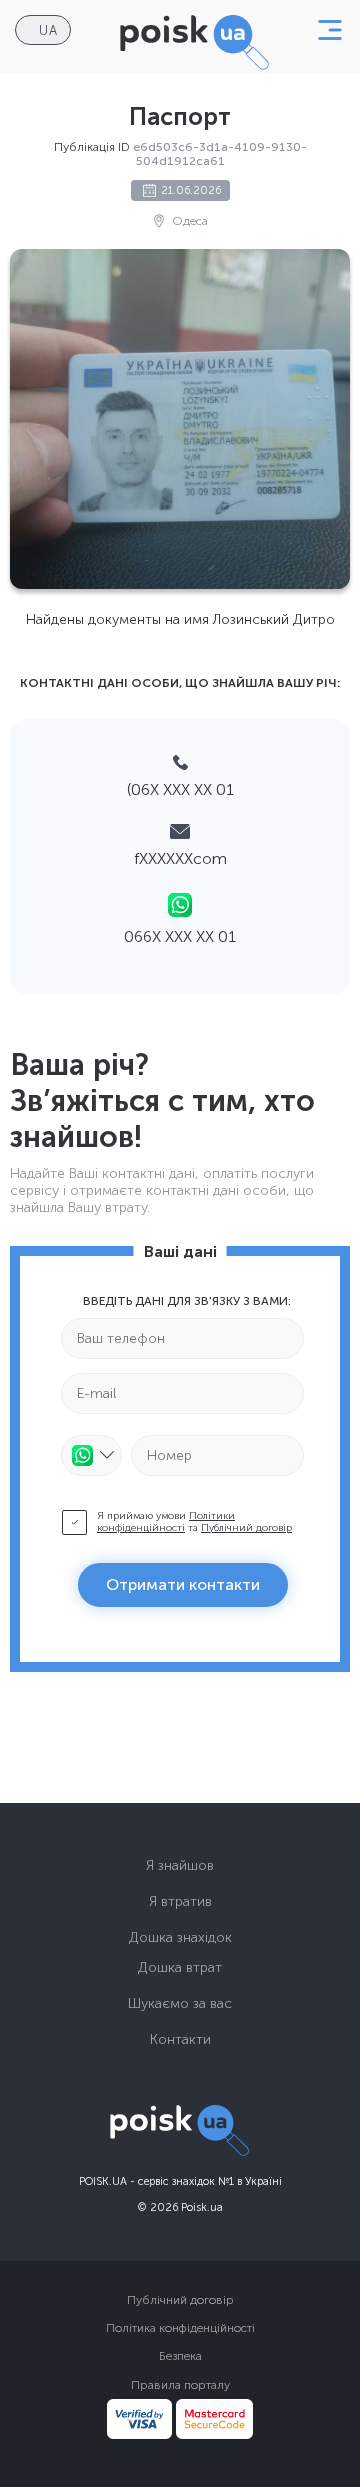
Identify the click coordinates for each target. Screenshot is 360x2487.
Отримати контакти (183, 1584)
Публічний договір (246, 1528)
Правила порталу (180, 2385)
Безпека (180, 2356)
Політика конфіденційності (180, 2328)
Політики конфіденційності (166, 1522)
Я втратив (180, 1901)
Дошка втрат (180, 1967)
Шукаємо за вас (180, 2003)
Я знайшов (180, 1865)
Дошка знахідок (180, 1937)
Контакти (180, 2039)
